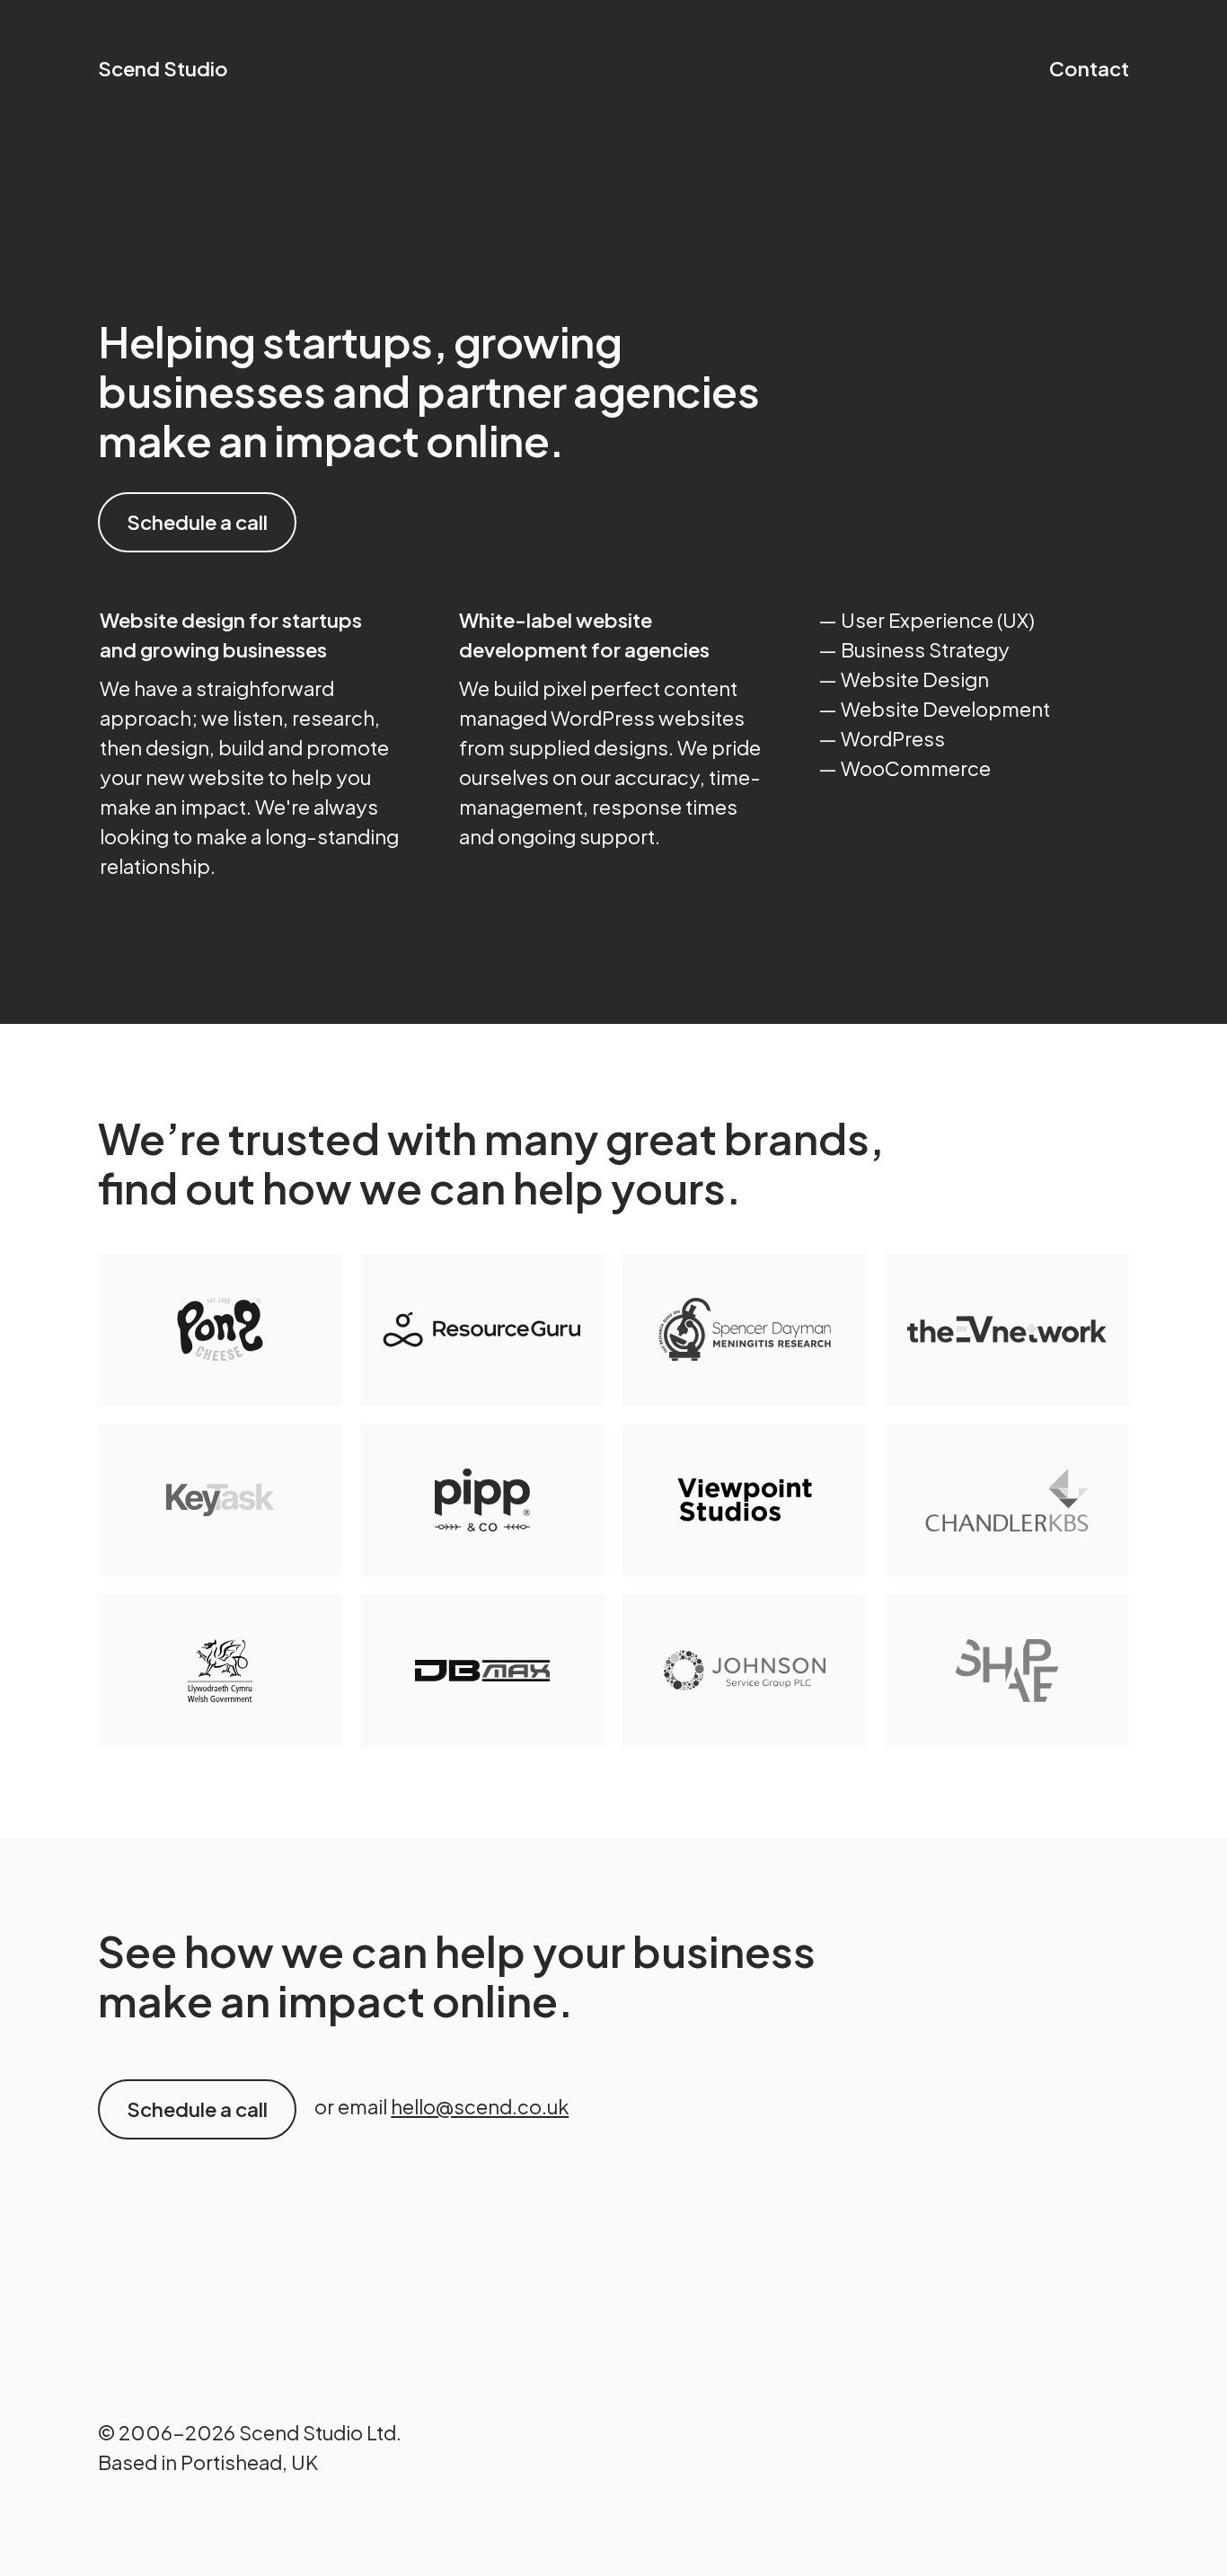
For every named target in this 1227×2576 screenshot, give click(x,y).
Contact (1089, 68)
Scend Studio (163, 68)
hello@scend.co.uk (480, 2106)
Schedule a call (197, 522)
